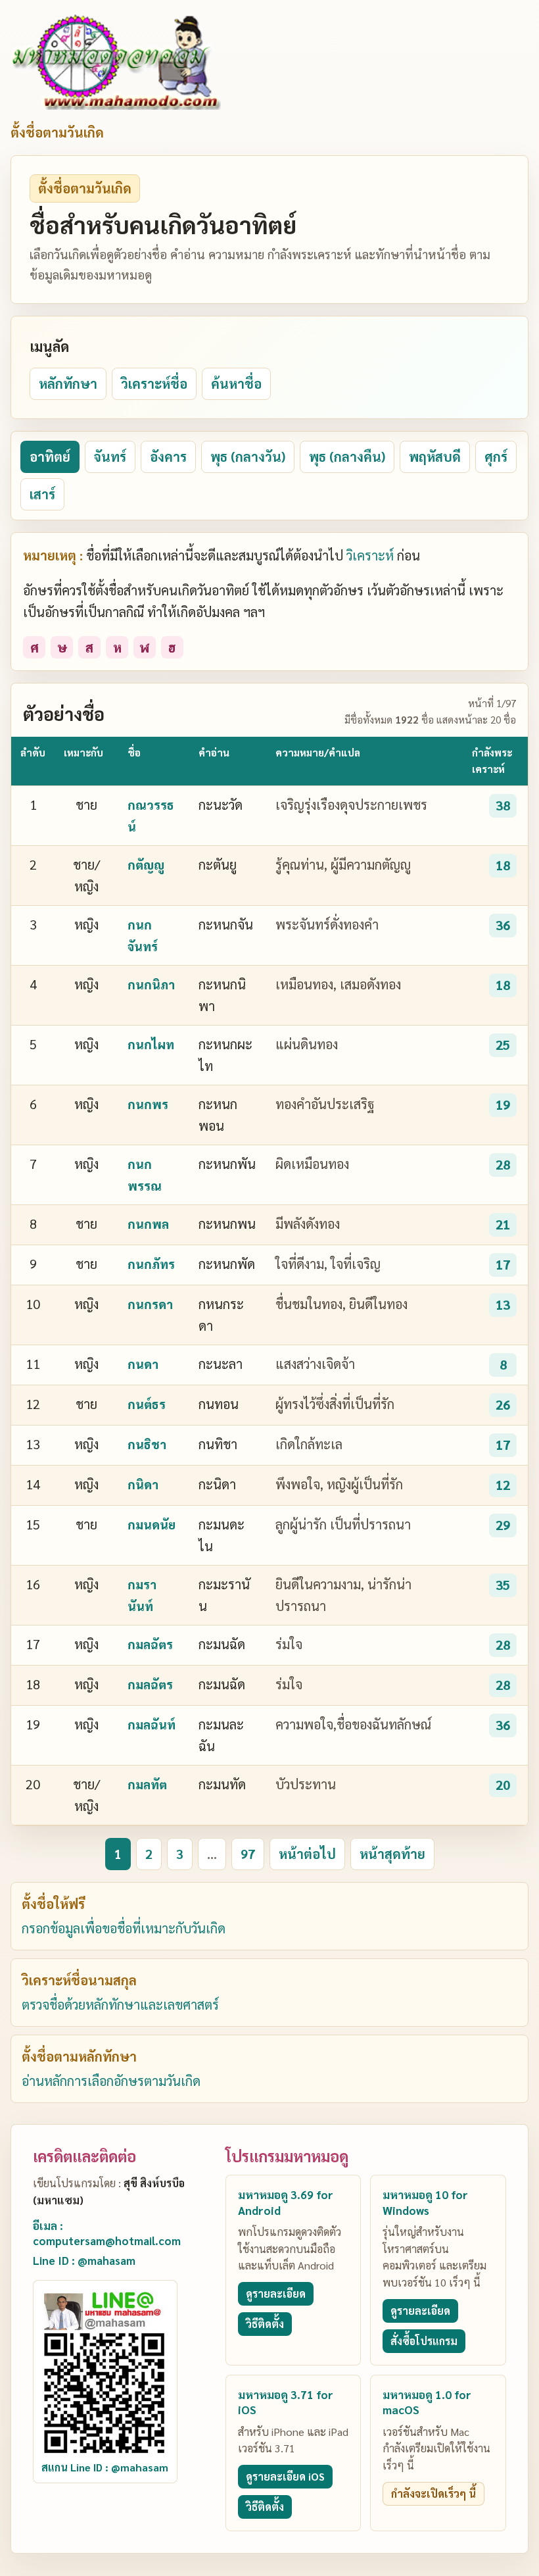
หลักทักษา (68, 384)
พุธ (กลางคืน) (347, 457)
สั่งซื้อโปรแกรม (424, 2341)
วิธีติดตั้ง (265, 2324)
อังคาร (168, 457)
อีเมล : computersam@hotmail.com (107, 2233)
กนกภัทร (151, 1264)
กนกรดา (150, 1304)
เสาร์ (42, 494)
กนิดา (143, 1484)
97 (248, 1854)
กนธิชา (147, 1444)
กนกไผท (151, 1044)
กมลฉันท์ (152, 1724)
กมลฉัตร (150, 1644)
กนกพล (148, 1224)
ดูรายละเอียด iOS (285, 2476)
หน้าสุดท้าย (392, 1854)
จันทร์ (110, 457)
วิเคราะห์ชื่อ (154, 384)
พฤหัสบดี (435, 457)
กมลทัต (147, 1784)
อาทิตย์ (50, 457)
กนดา (143, 1364)
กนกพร (148, 1104)
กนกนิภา (151, 984)
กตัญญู (146, 864)
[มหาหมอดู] (116, 62)
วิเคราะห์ (370, 555)
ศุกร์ (496, 457)
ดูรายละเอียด (276, 2293)
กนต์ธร (147, 1404)
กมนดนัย (152, 1524)
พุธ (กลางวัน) (248, 457)
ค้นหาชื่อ (236, 384)
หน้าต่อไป (307, 1854)
